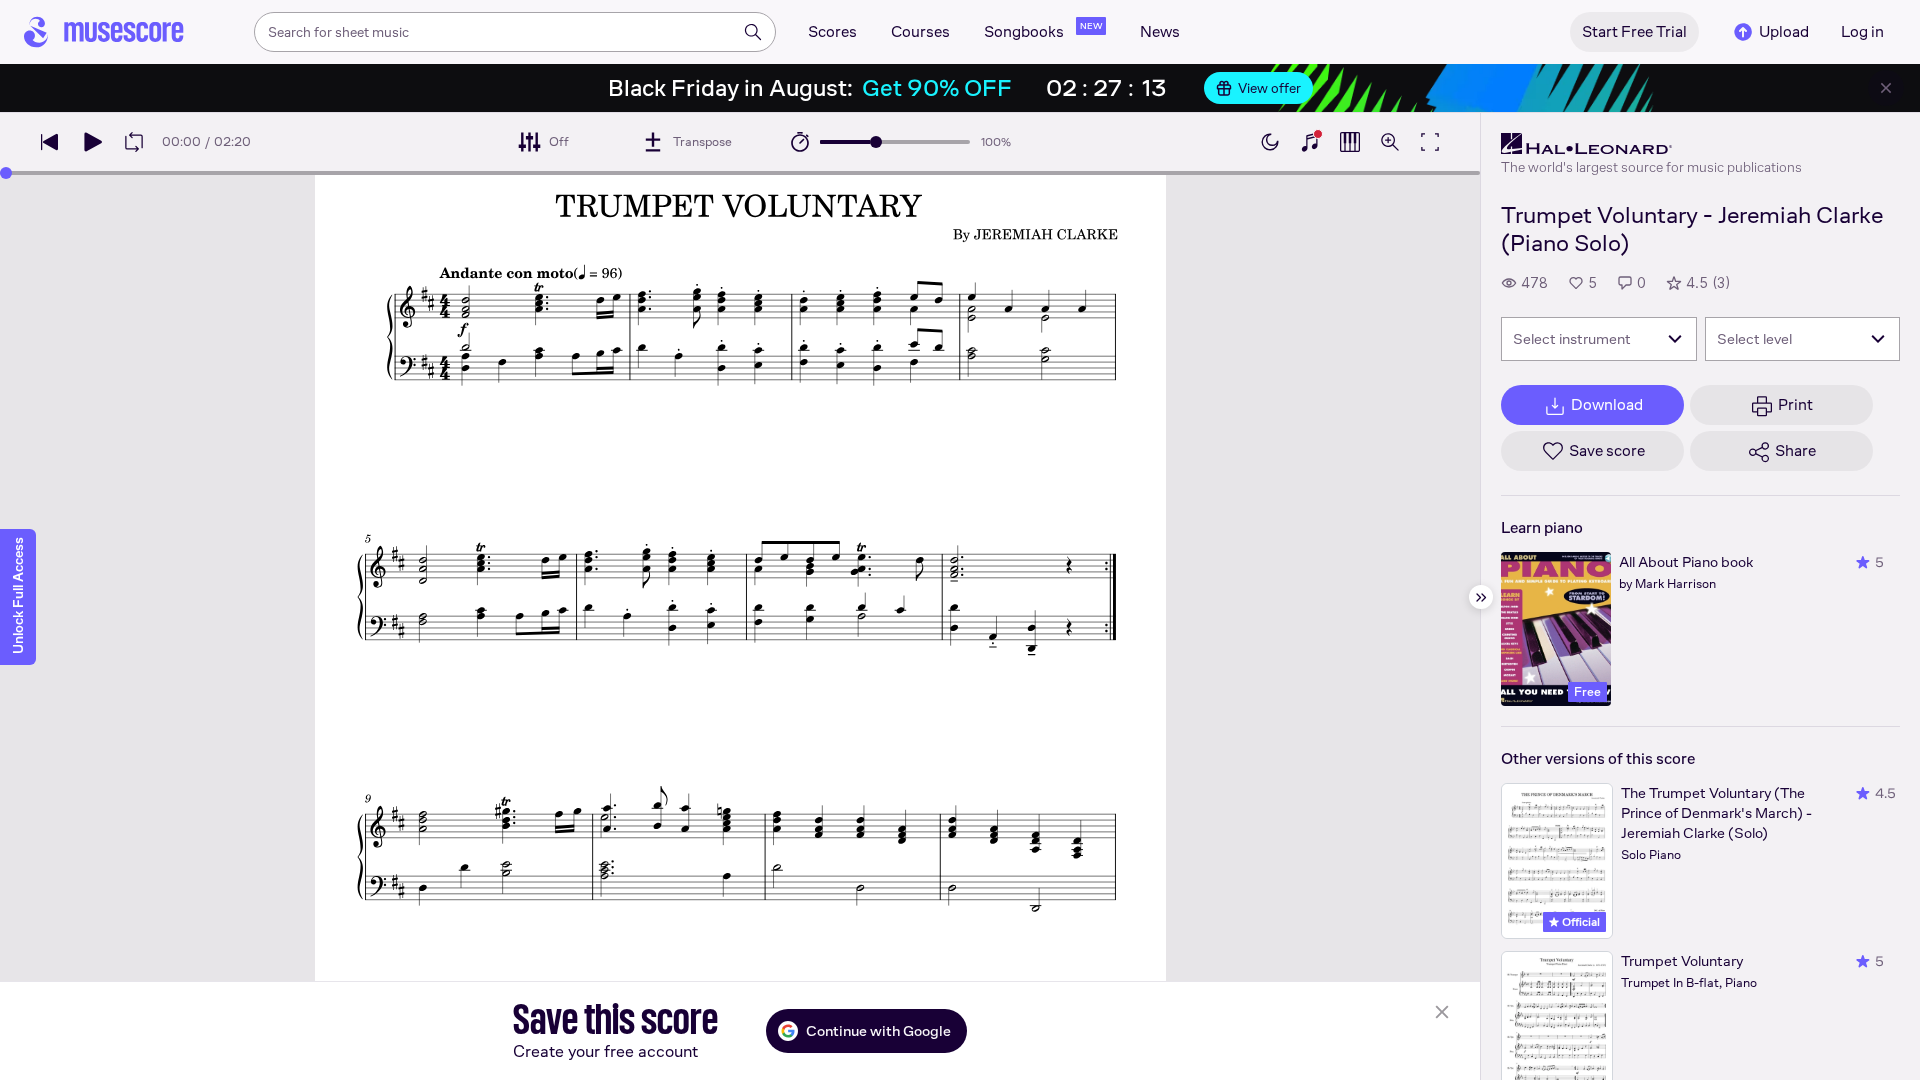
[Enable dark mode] (1270, 142)
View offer (1269, 88)
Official (1579, 922)
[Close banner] (1886, 88)
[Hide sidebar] (1481, 597)
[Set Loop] (134, 142)
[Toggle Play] (92, 142)
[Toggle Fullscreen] (1430, 142)
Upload (1784, 31)
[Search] (753, 32)
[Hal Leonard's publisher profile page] (1651, 144)
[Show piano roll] (1350, 142)
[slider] (876, 142)
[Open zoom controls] (1390, 142)
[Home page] (104, 32)
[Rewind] (50, 142)
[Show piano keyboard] (1310, 142)
